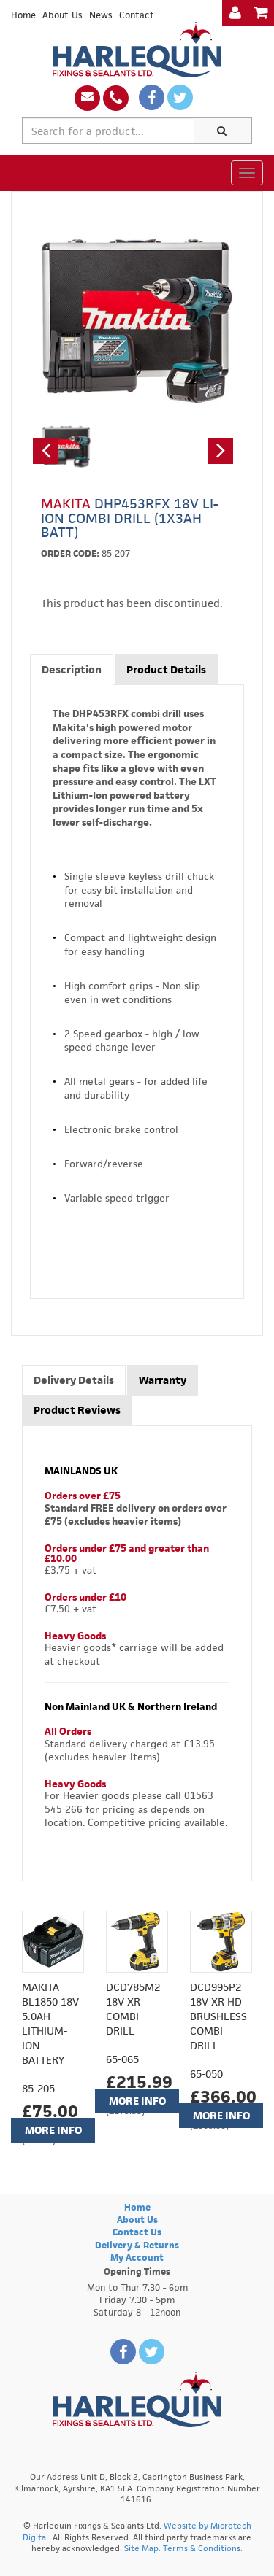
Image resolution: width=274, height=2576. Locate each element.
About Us (62, 15)
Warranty (163, 1380)
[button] (46, 451)
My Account (137, 2258)
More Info (53, 2130)
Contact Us (137, 2232)
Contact (137, 15)
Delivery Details (74, 1380)
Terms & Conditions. (203, 2548)
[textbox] (109, 131)
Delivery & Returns (137, 2245)
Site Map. (142, 2548)
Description (72, 669)
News (101, 15)
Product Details (166, 669)
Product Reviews (77, 1410)
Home (23, 15)
